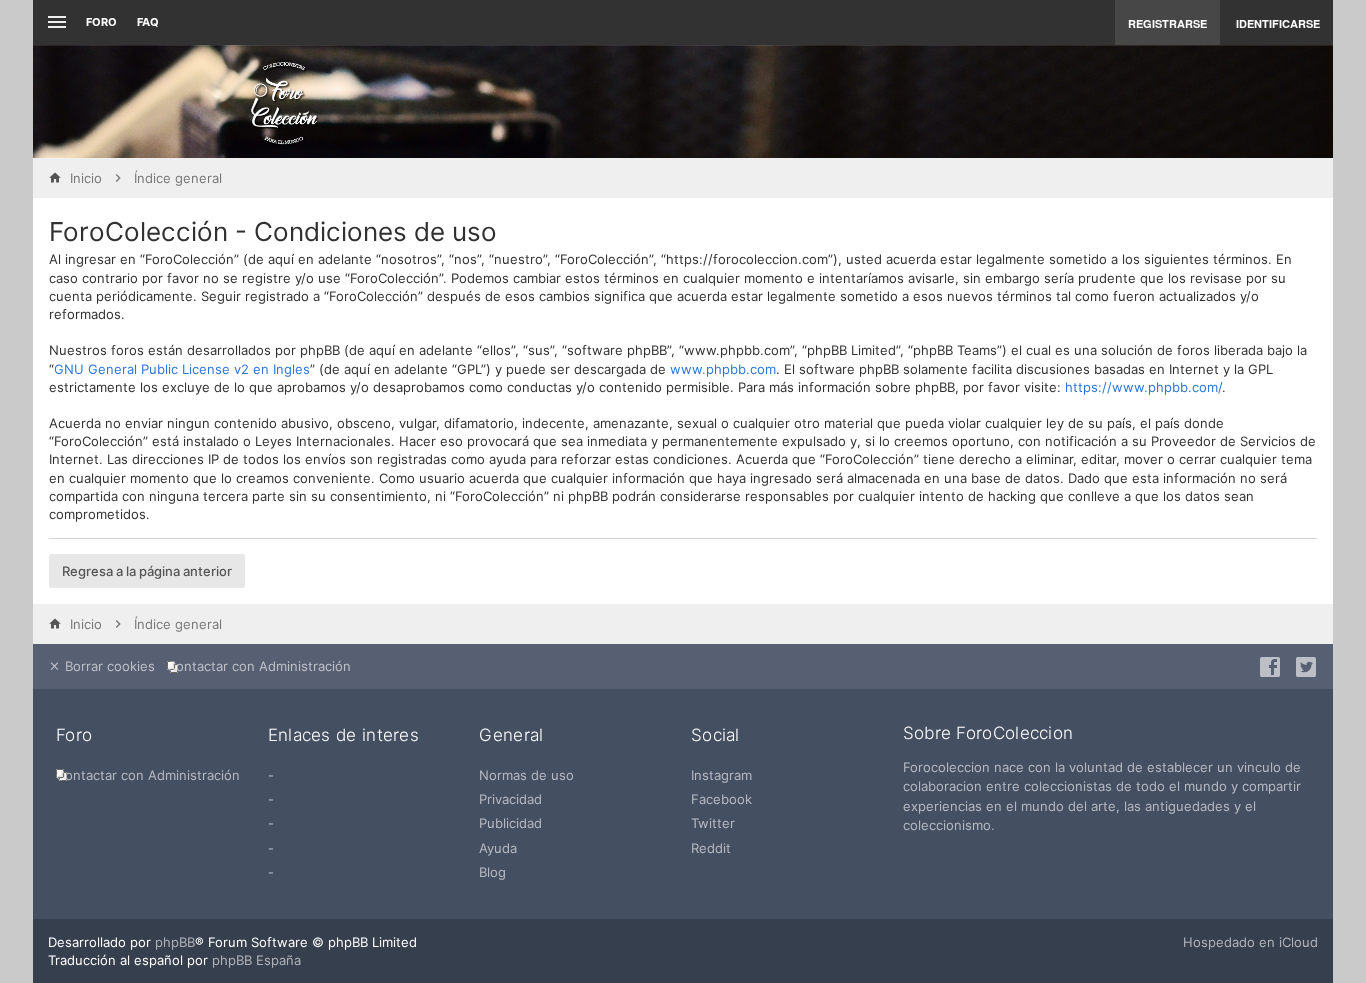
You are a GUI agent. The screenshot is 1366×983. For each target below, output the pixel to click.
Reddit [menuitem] (711, 848)
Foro (101, 22)
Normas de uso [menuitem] (526, 775)
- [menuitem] (271, 775)
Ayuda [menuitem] (498, 848)
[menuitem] (263, 666)
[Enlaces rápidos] (54, 22)
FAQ (148, 22)
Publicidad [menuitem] (510, 823)
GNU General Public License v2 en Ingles (182, 369)
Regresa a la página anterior (147, 571)
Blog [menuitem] (492, 872)
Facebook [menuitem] (721, 799)
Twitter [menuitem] (713, 823)
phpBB (175, 942)
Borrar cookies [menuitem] (108, 666)
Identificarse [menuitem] (1278, 23)
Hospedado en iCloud (1250, 942)
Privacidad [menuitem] (510, 799)
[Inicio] (284, 102)
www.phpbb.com (723, 369)
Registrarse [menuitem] (1167, 23)
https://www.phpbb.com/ (1143, 387)
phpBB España (256, 960)
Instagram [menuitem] (721, 775)
